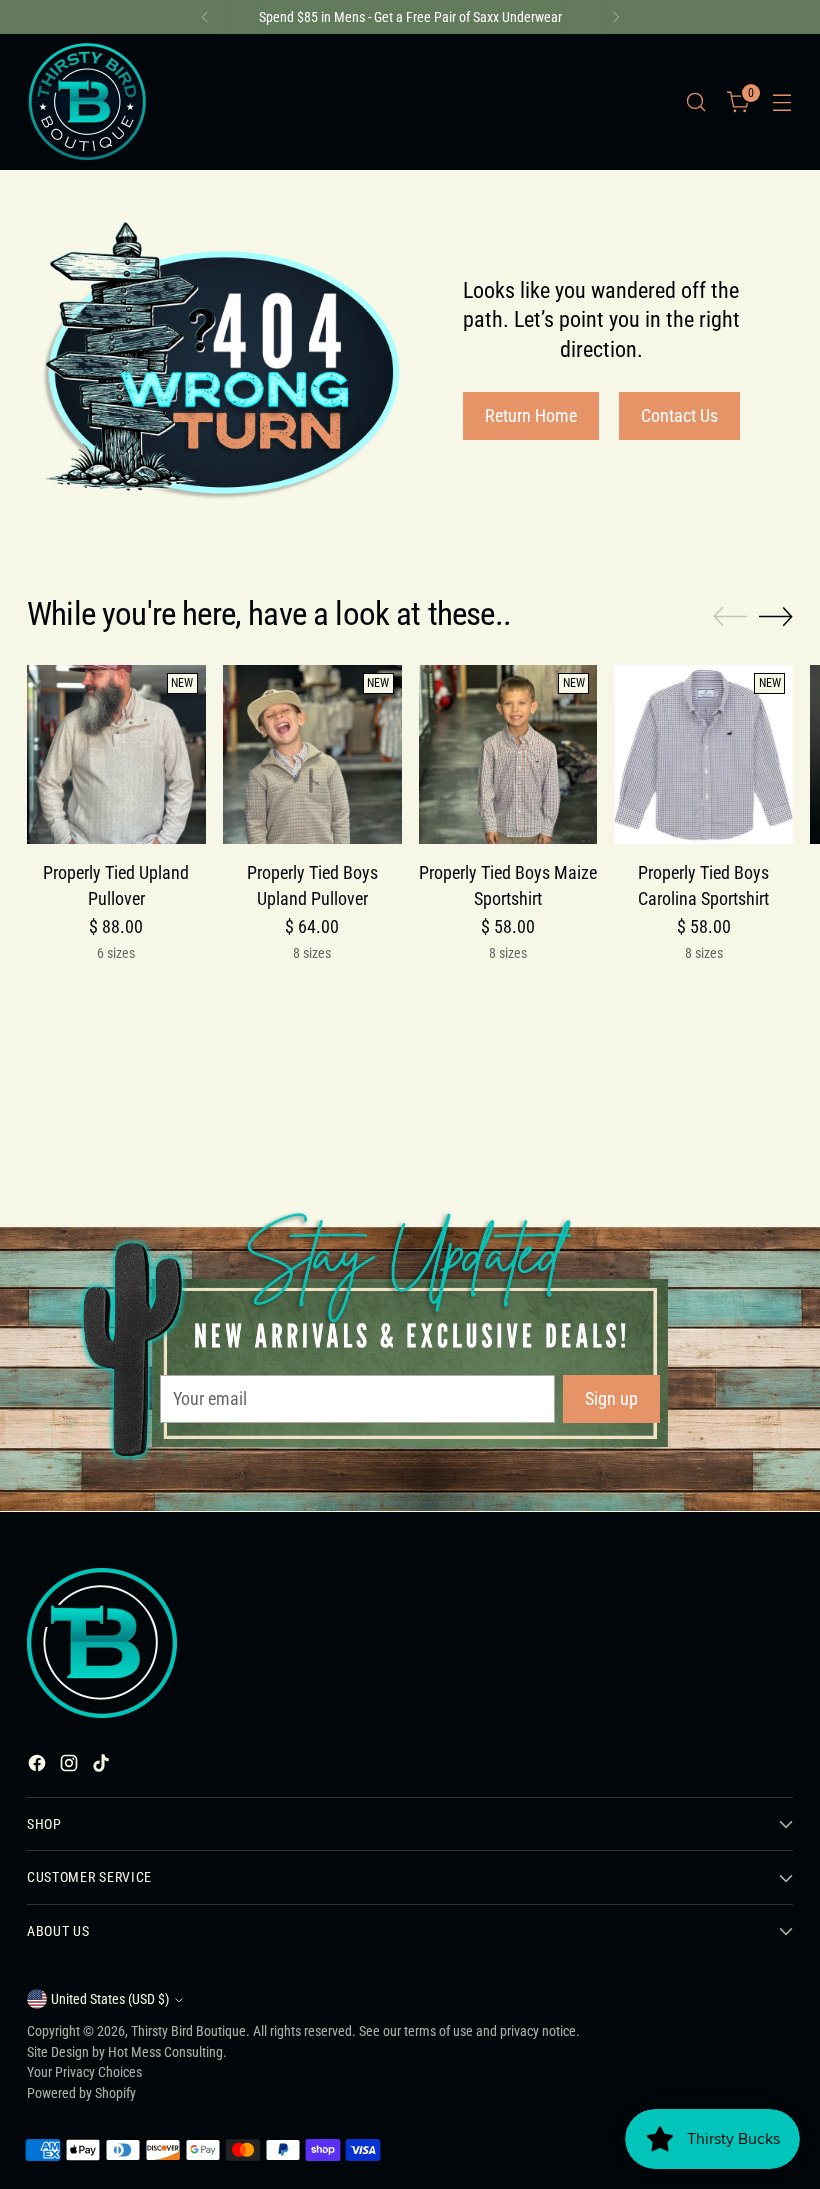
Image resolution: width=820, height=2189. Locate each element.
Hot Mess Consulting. (167, 2052)
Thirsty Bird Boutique (188, 2031)
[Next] (616, 17)
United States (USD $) (110, 1999)
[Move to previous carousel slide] (730, 617)
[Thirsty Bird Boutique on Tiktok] (103, 1766)
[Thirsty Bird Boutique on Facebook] (39, 1766)
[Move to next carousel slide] (776, 616)
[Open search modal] (696, 102)
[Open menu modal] (782, 102)
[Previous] (205, 17)
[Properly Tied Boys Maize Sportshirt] (508, 754)
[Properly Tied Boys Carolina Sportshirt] (703, 754)
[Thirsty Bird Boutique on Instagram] (71, 1766)
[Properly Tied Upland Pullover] (116, 754)
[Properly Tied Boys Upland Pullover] (312, 754)
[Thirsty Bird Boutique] (87, 102)
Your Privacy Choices (84, 2072)
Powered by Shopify (81, 2093)
